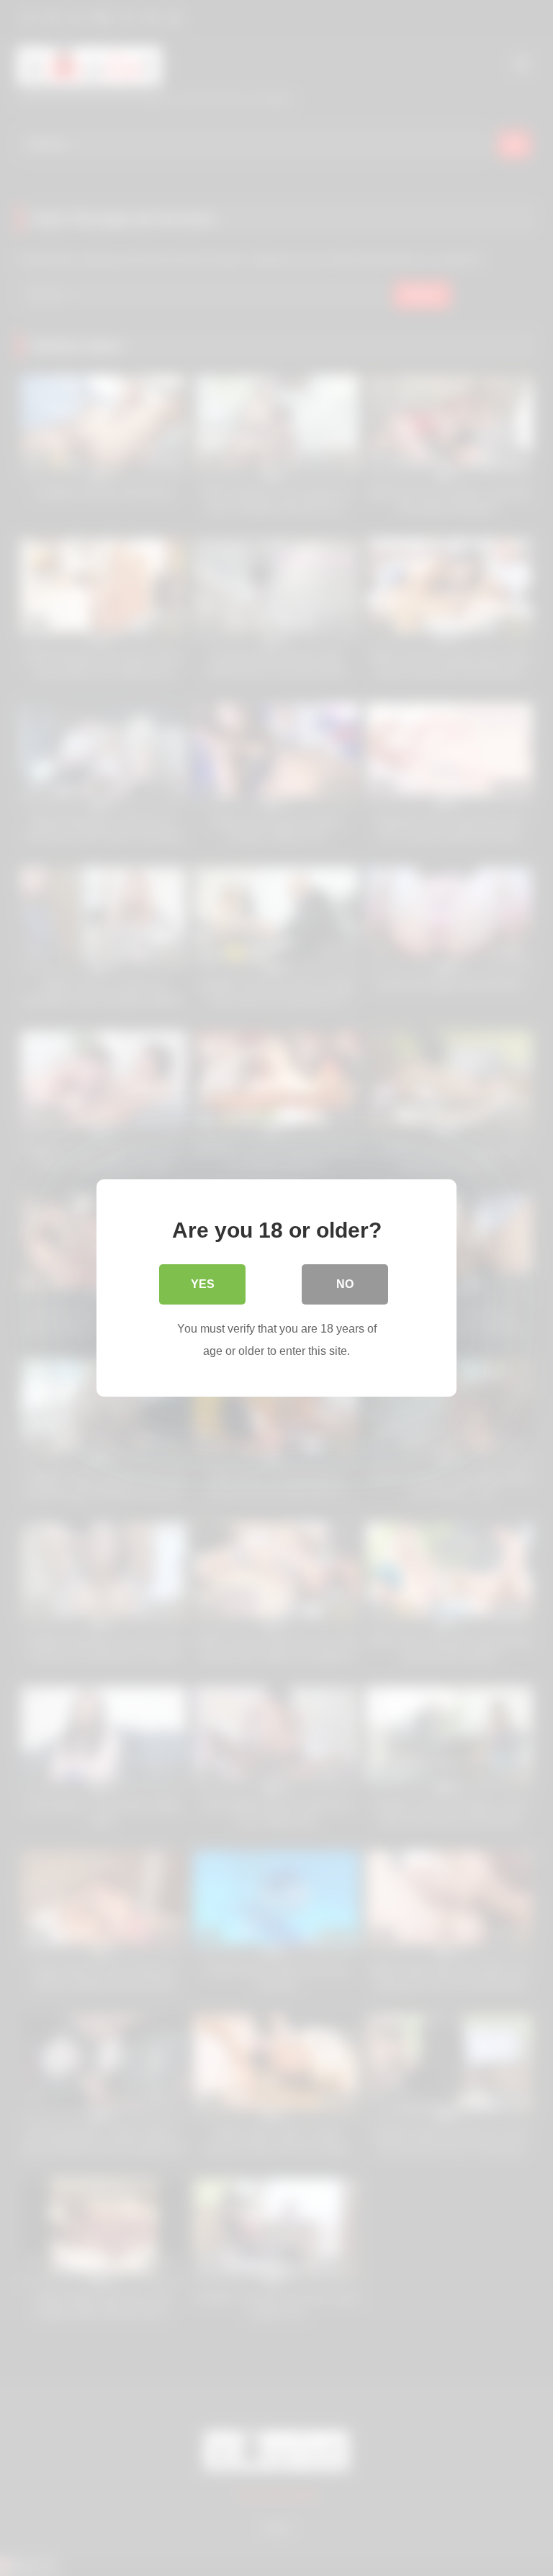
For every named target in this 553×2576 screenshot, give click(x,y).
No (345, 1284)
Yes (203, 1284)
